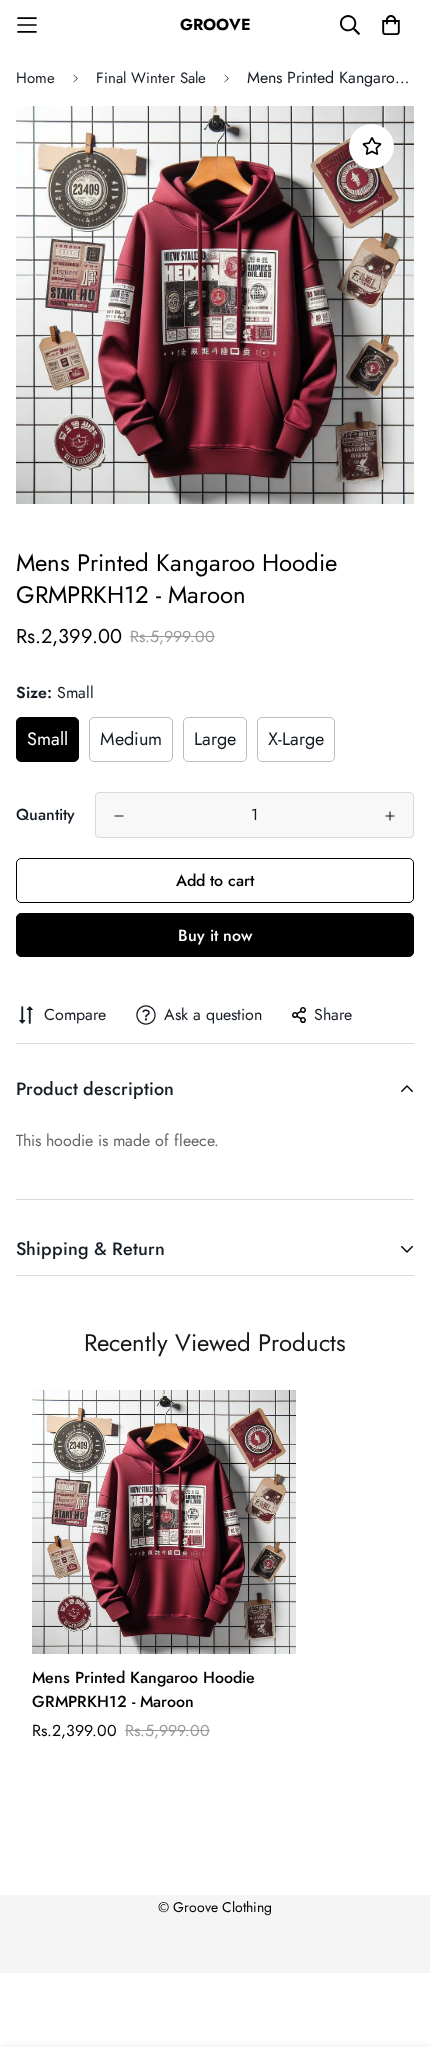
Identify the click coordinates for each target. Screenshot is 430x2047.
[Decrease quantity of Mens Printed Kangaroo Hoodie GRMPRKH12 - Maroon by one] (119, 816)
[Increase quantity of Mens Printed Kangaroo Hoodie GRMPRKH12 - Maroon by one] (390, 816)
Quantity (45, 814)
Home (35, 78)
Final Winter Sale (151, 78)
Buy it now (215, 935)
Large (215, 739)
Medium (131, 739)
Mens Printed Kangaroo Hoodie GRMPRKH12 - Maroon (143, 1689)
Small (47, 739)
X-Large (296, 739)
